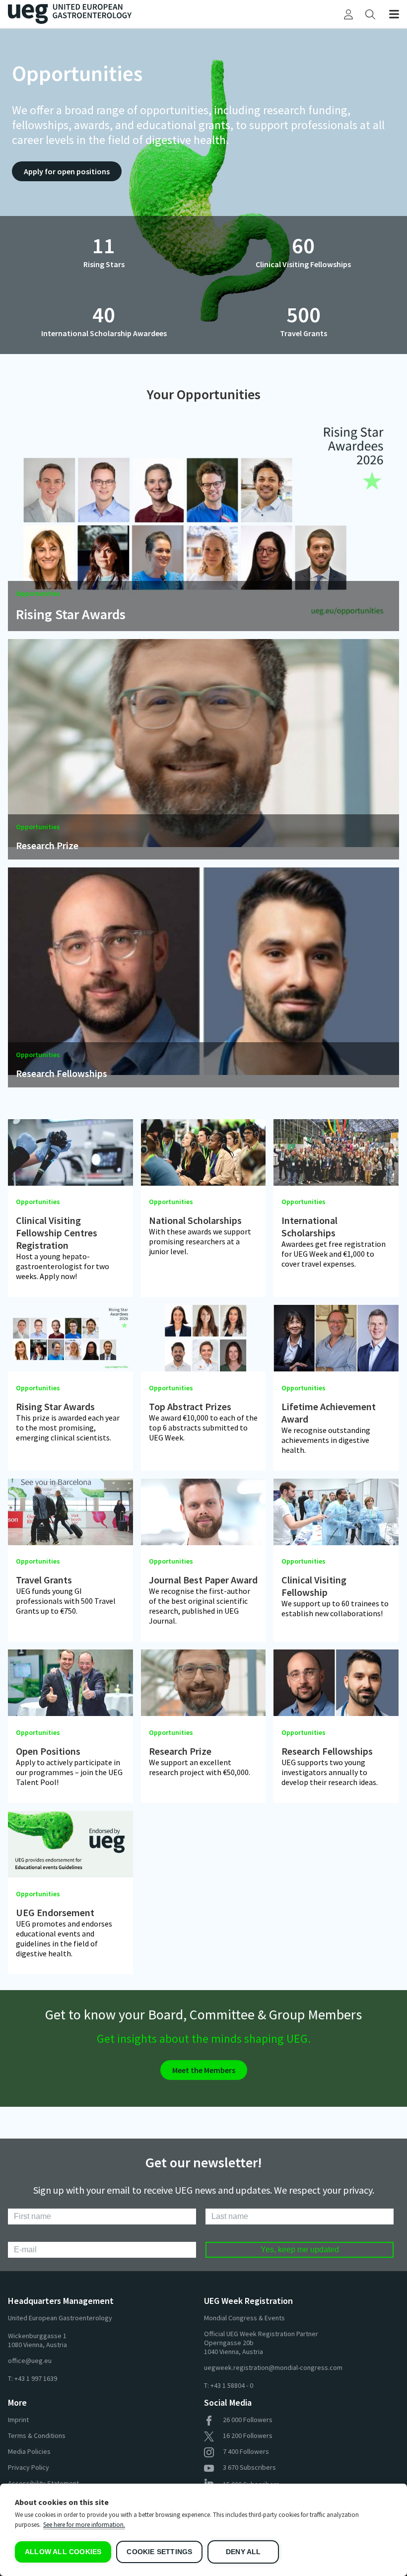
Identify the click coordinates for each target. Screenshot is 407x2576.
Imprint (18, 2420)
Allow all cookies (63, 2552)
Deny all (243, 2552)
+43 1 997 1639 (36, 2378)
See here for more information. (84, 2525)
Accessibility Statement (43, 2483)
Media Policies (29, 2451)
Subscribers (249, 2467)
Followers (248, 2420)
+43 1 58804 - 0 (232, 2385)
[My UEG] (348, 14)
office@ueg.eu (30, 2361)
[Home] (106, 14)
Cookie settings (159, 2552)
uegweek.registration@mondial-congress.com (273, 2367)
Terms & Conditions (37, 2435)
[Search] (370, 14)
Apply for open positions (67, 171)
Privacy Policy (29, 2467)
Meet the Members (204, 2070)
